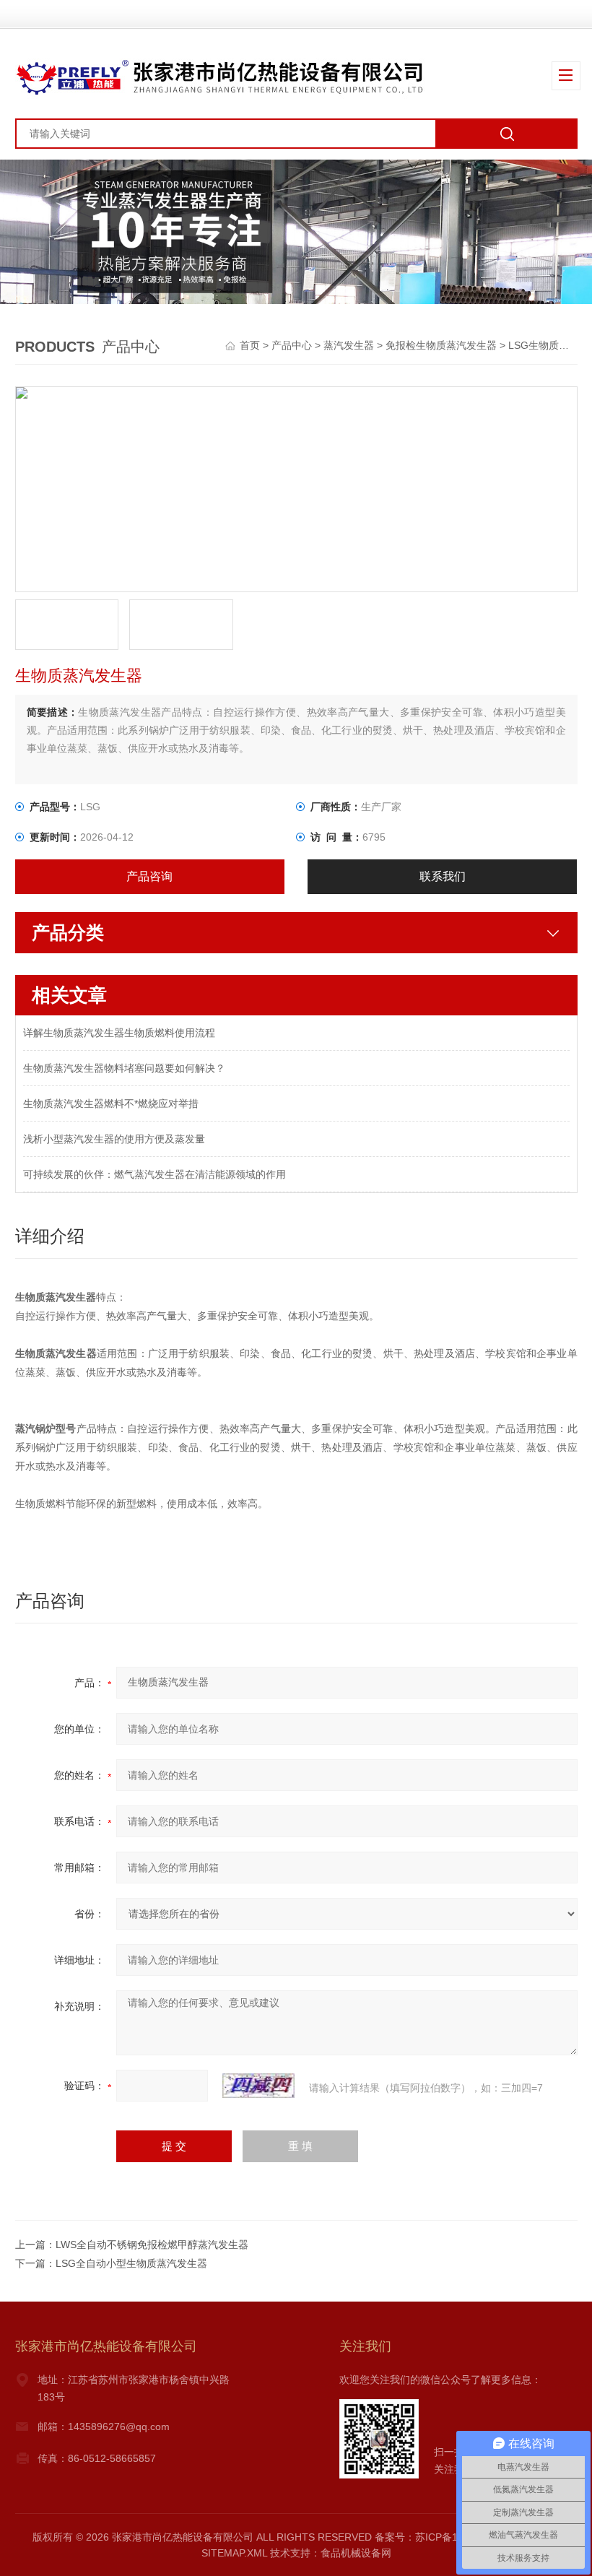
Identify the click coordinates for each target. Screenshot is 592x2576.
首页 (251, 345)
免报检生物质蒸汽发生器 (441, 345)
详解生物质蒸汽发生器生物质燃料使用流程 (119, 1033)
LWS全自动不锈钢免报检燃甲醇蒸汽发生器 (152, 2245)
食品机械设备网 (356, 2553)
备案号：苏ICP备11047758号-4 (445, 2537)
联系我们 (443, 876)
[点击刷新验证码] (258, 2086)
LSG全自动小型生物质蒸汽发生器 (131, 2263)
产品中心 (292, 345)
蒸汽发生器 (349, 345)
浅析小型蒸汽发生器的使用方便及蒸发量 (114, 1139)
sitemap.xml (234, 2553)
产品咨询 (149, 876)
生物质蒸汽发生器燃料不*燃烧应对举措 (111, 1103)
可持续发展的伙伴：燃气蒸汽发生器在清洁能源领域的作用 (154, 1174)
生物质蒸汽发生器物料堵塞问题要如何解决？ (124, 1068)
